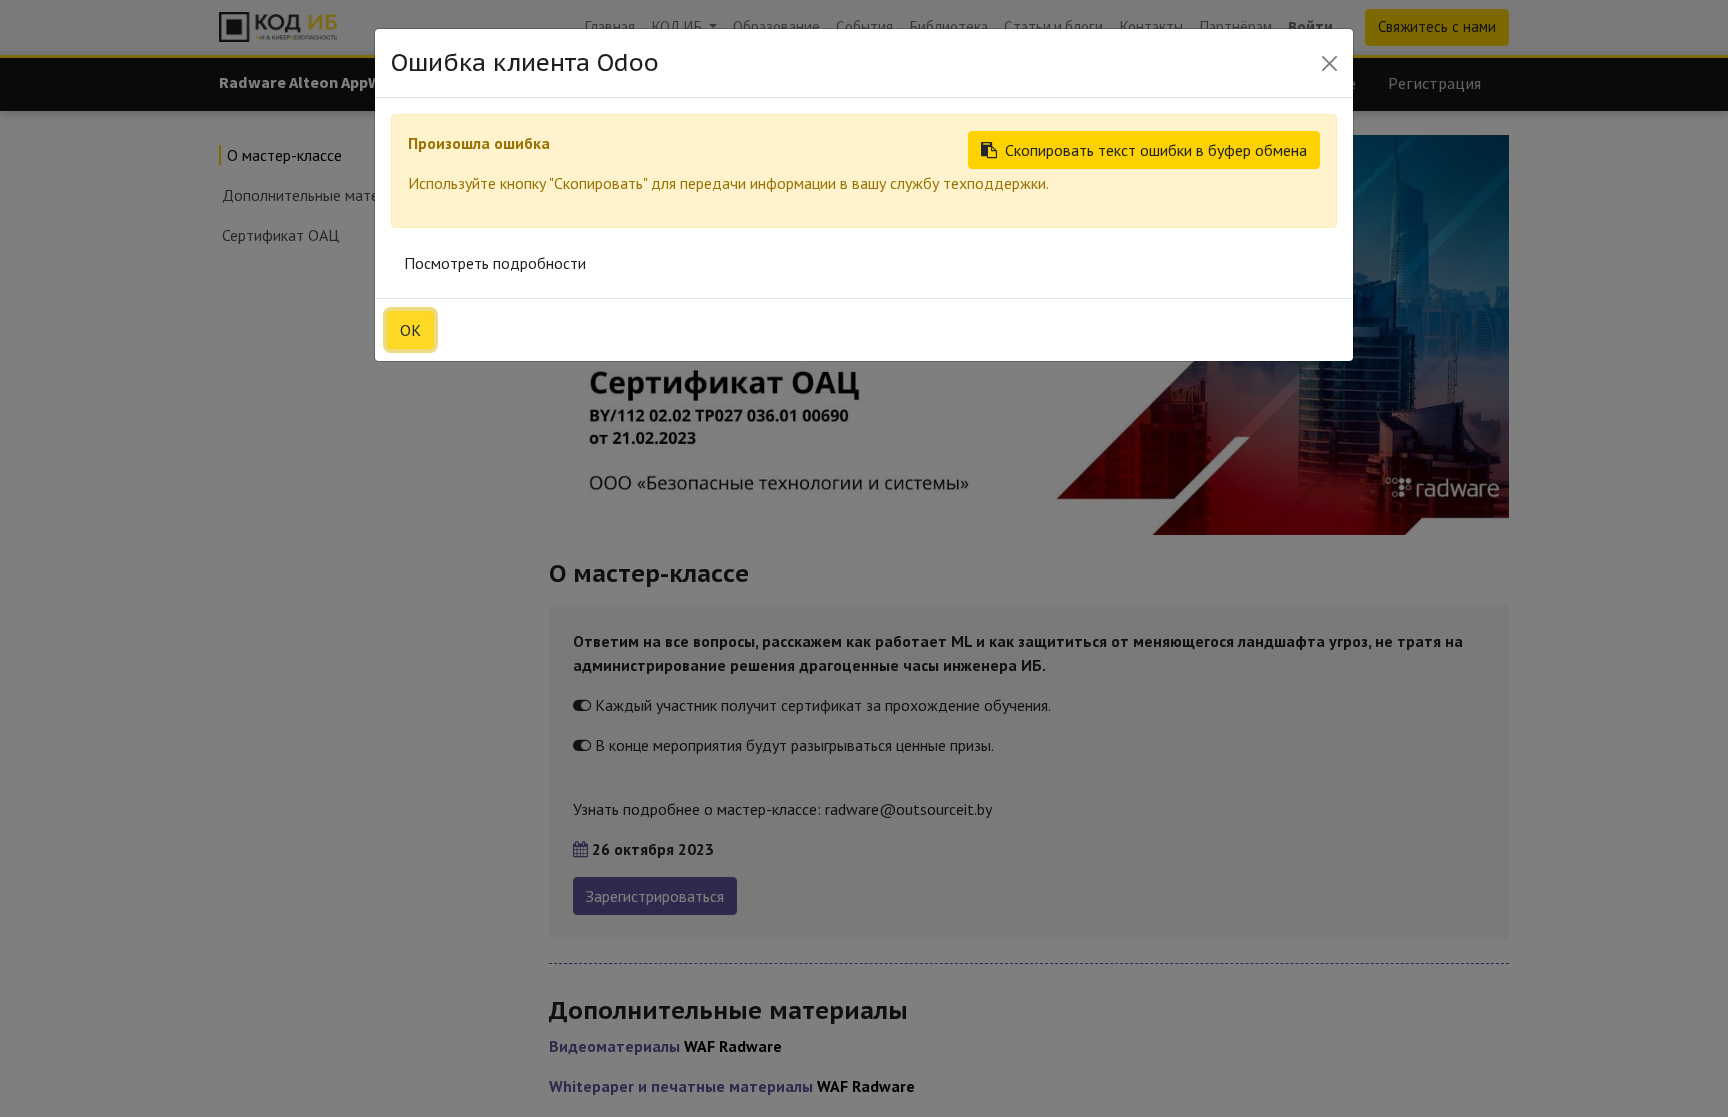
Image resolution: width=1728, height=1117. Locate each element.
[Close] (1329, 63)
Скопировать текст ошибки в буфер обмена (1156, 150)
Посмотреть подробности (495, 263)
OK (410, 330)
